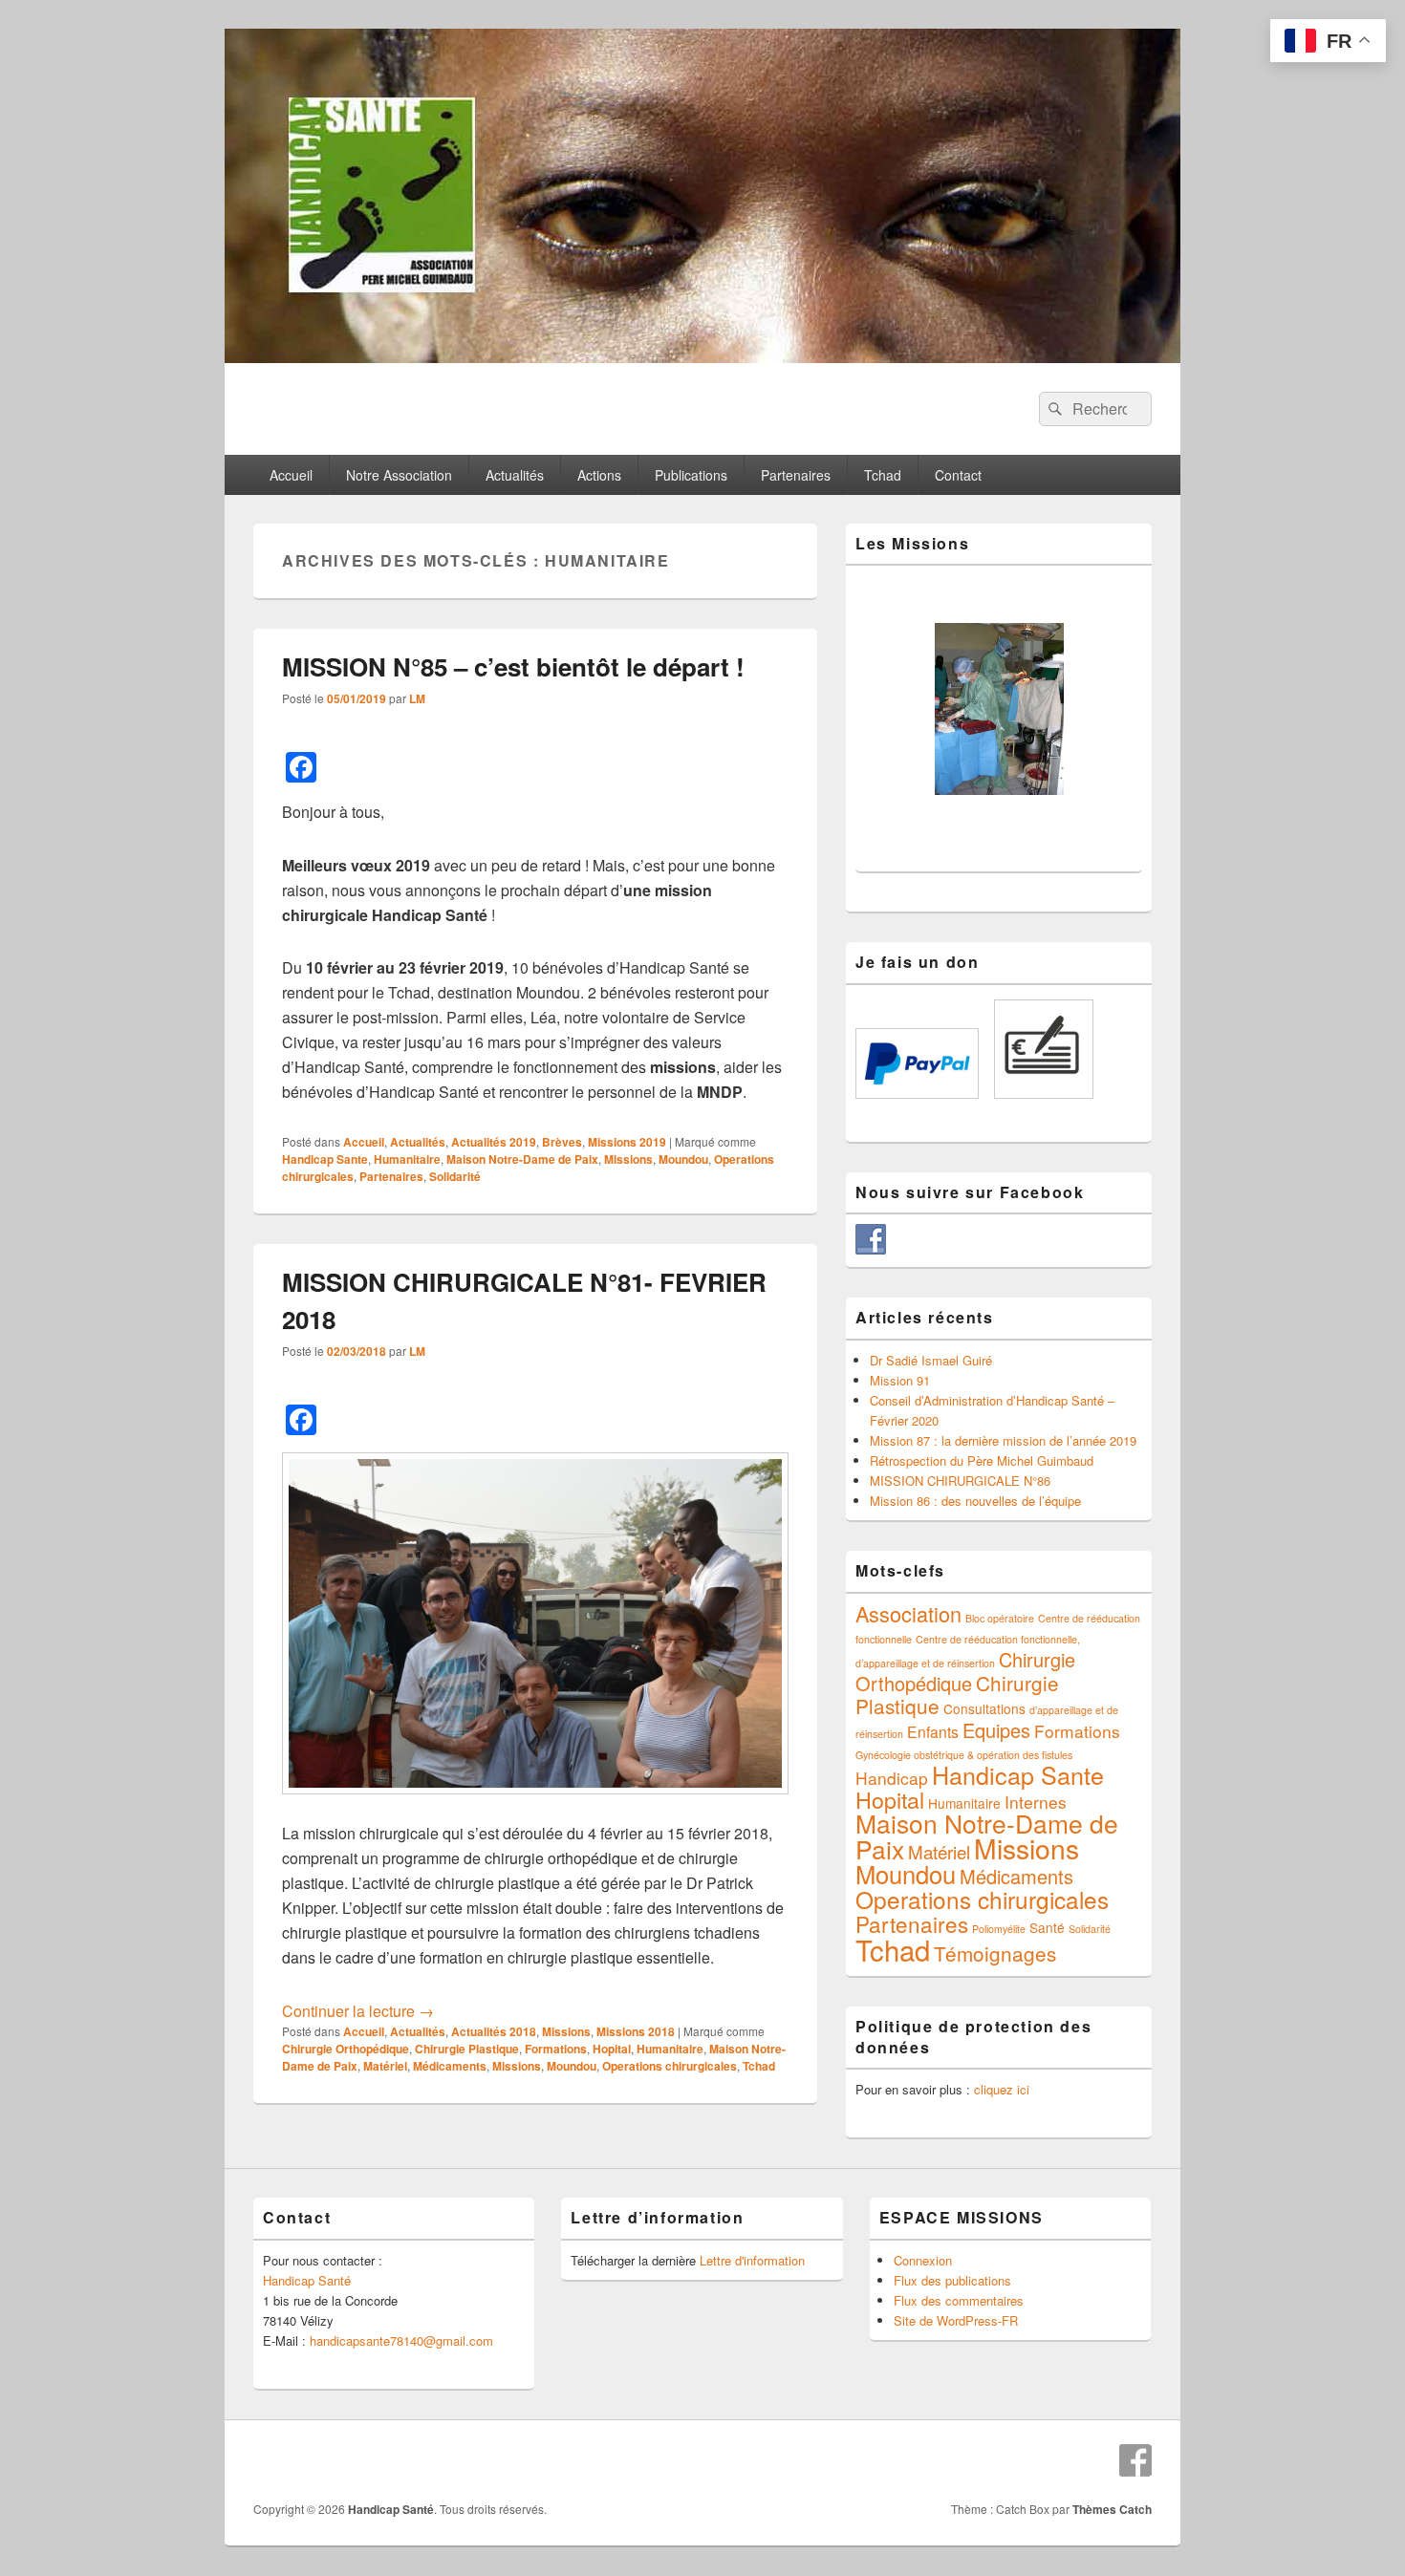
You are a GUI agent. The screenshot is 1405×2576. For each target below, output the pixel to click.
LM (417, 698)
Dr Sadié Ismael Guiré (931, 1360)
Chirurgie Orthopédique (346, 2049)
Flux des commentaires (959, 2300)
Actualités (515, 475)
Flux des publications (952, 2280)
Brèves (562, 1142)
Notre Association (399, 475)
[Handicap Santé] (702, 357)
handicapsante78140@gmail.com (401, 2340)
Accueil (291, 475)
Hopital (612, 2049)
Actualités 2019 (494, 1142)
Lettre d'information (752, 2260)
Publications (691, 475)
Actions (599, 475)
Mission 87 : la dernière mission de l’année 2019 (1003, 1440)
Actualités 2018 (494, 2031)
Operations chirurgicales (670, 2066)
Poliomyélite (999, 1929)
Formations (556, 2049)
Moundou (683, 1159)
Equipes (996, 1730)
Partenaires (796, 475)
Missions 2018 (636, 2031)
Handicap (892, 1778)
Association (908, 1613)
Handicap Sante (325, 1159)
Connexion (923, 2260)
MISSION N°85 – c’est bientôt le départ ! (513, 666)
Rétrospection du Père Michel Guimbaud (982, 1460)
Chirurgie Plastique (467, 2049)
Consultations (984, 1708)
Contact (958, 475)
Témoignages (995, 1953)
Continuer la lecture (358, 2011)
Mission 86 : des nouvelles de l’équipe (975, 1501)
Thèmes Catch (1112, 2509)
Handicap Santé (307, 2280)
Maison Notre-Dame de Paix (522, 1159)
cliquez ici (1002, 2089)
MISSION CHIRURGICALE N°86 (960, 1481)
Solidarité (455, 1176)
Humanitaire (407, 1159)
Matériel (385, 2066)
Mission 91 (900, 1380)
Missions (628, 1159)
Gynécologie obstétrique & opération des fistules (964, 1755)
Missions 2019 (627, 1142)
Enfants (933, 1731)
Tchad (883, 475)
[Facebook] (1135, 2460)
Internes (1036, 1802)
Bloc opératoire (1000, 1618)
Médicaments (450, 2066)
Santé (1047, 1927)
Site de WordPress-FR (956, 2320)
